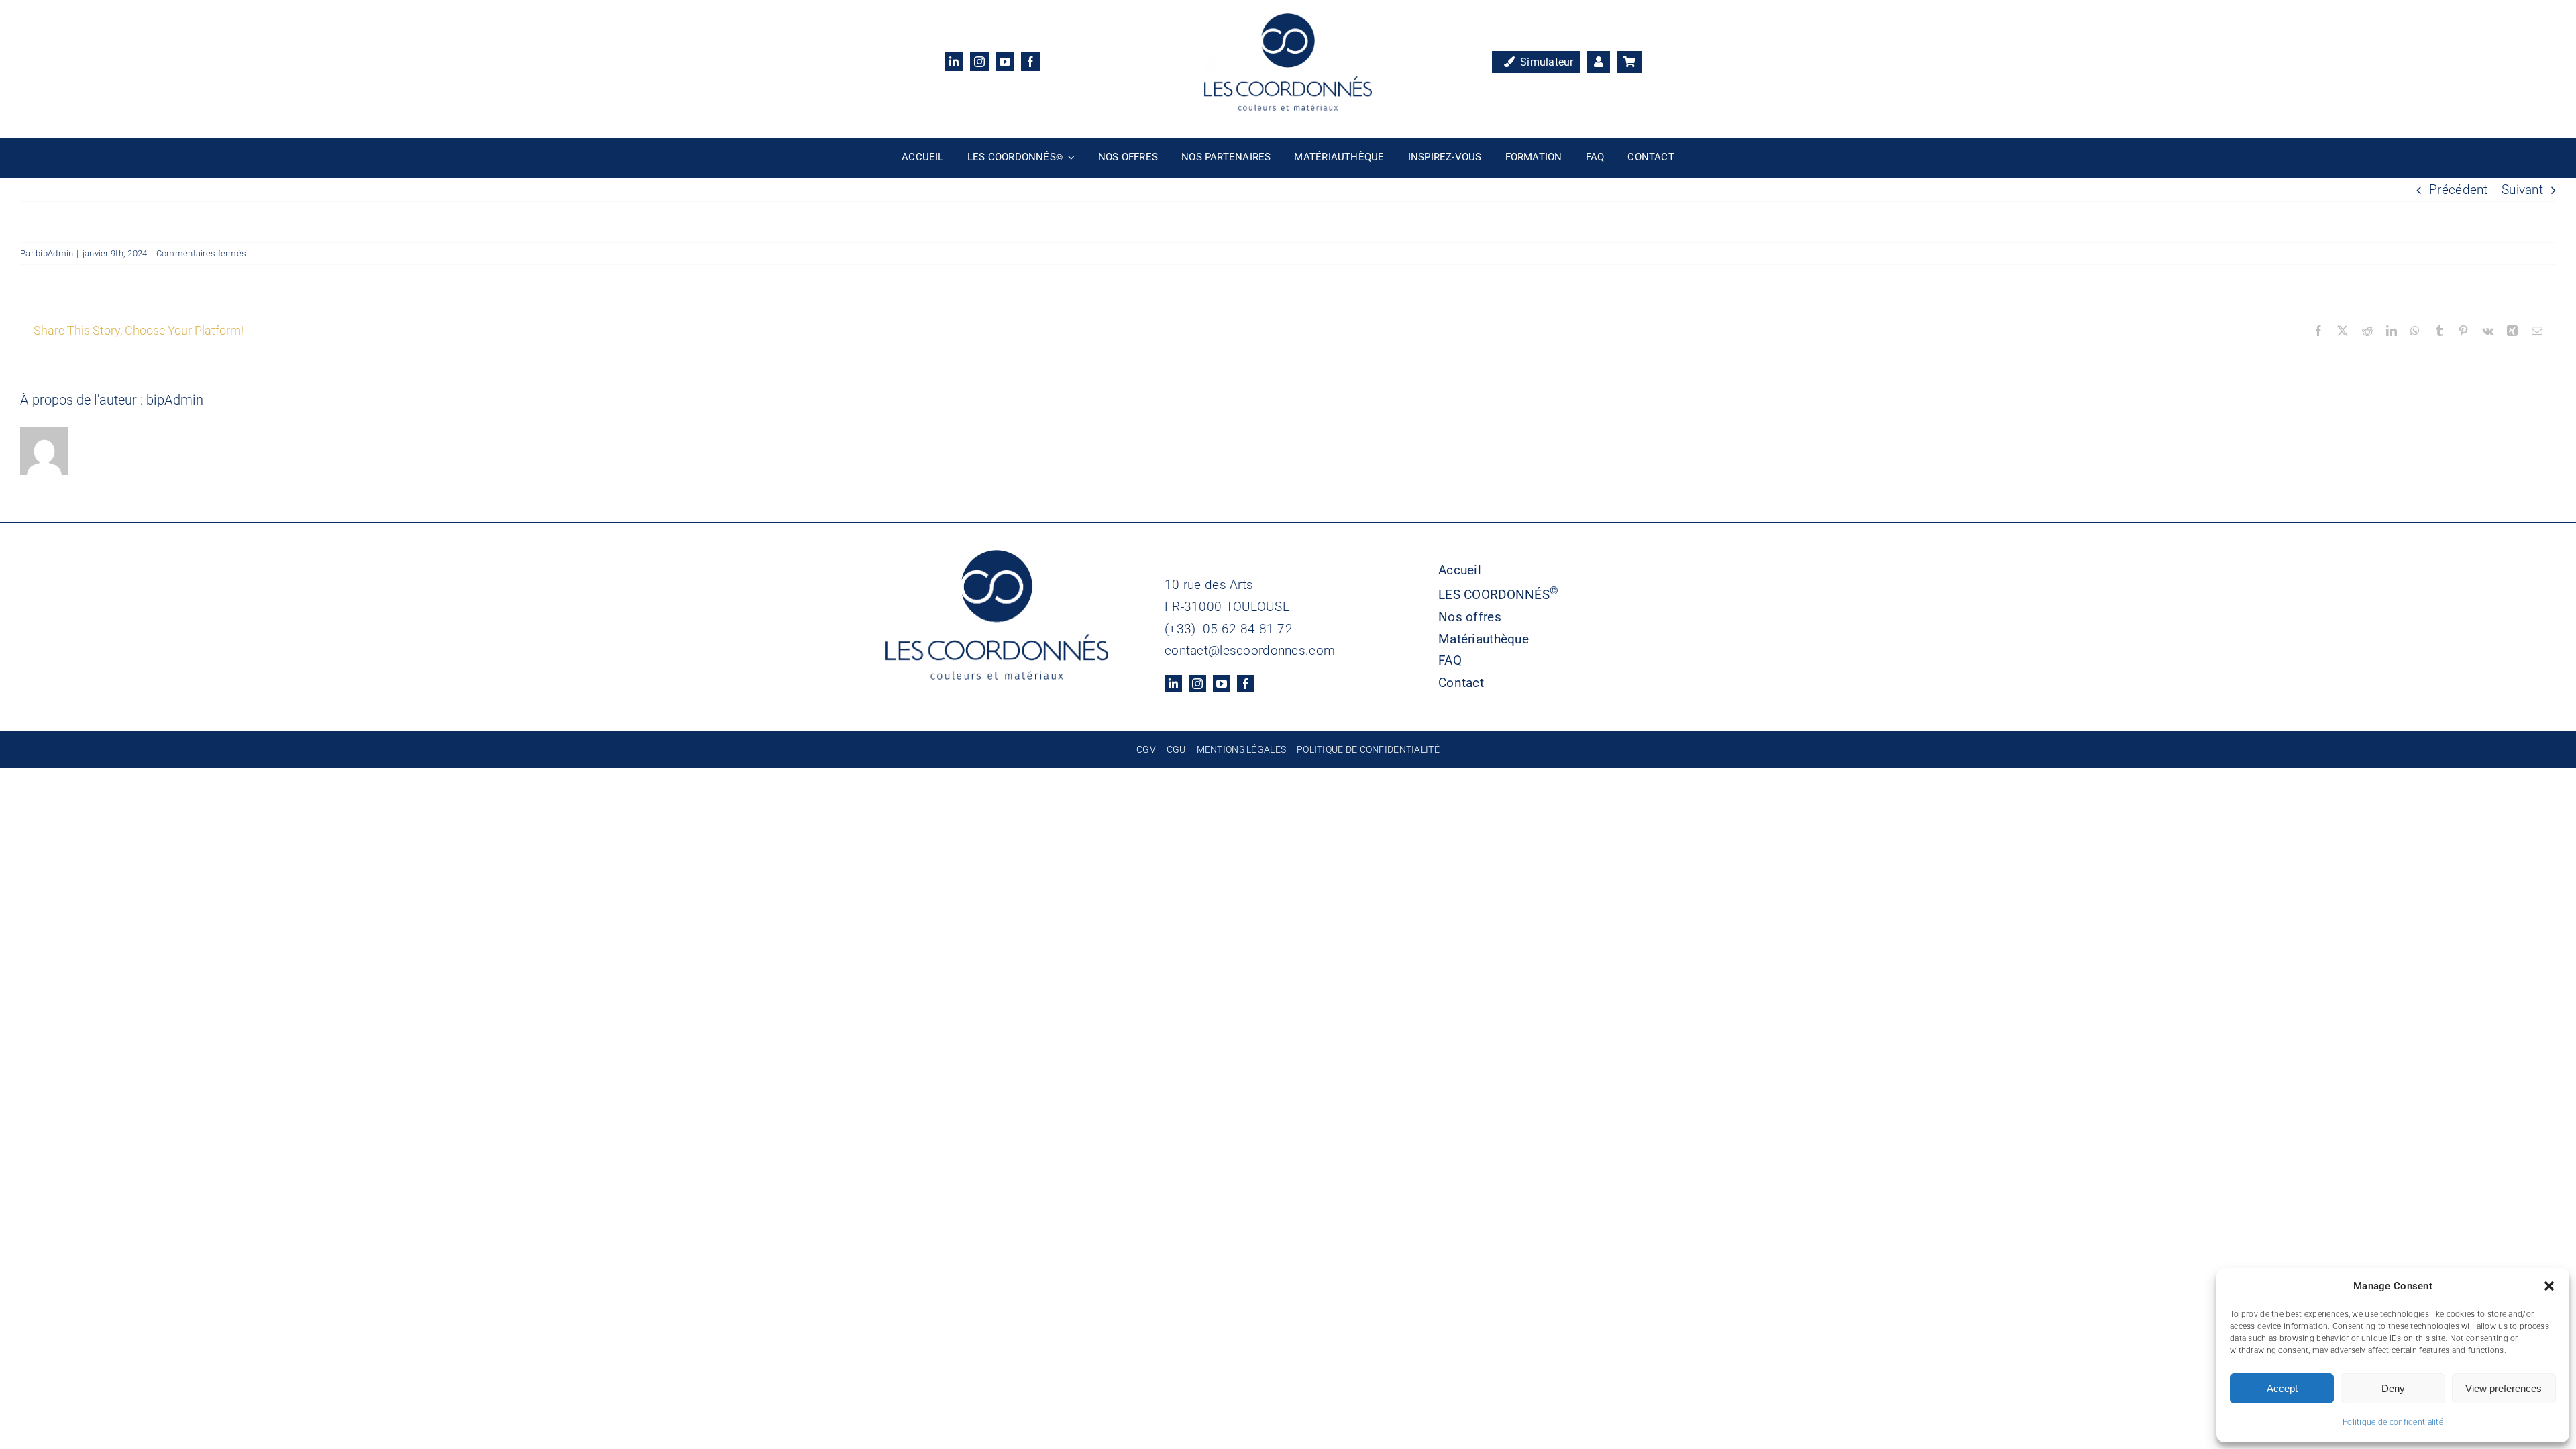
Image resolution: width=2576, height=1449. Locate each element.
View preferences (2504, 1388)
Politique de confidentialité (2393, 1422)
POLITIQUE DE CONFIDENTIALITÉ (1368, 749)
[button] (2549, 1286)
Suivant (2522, 190)
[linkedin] (954, 62)
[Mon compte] (1599, 62)
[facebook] (1030, 62)
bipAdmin (54, 253)
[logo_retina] (1288, 20)
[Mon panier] (1629, 62)
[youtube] (1005, 62)
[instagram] (979, 62)
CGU (1176, 749)
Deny (2393, 1388)
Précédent (2459, 190)
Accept (2282, 1388)
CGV (1146, 749)
